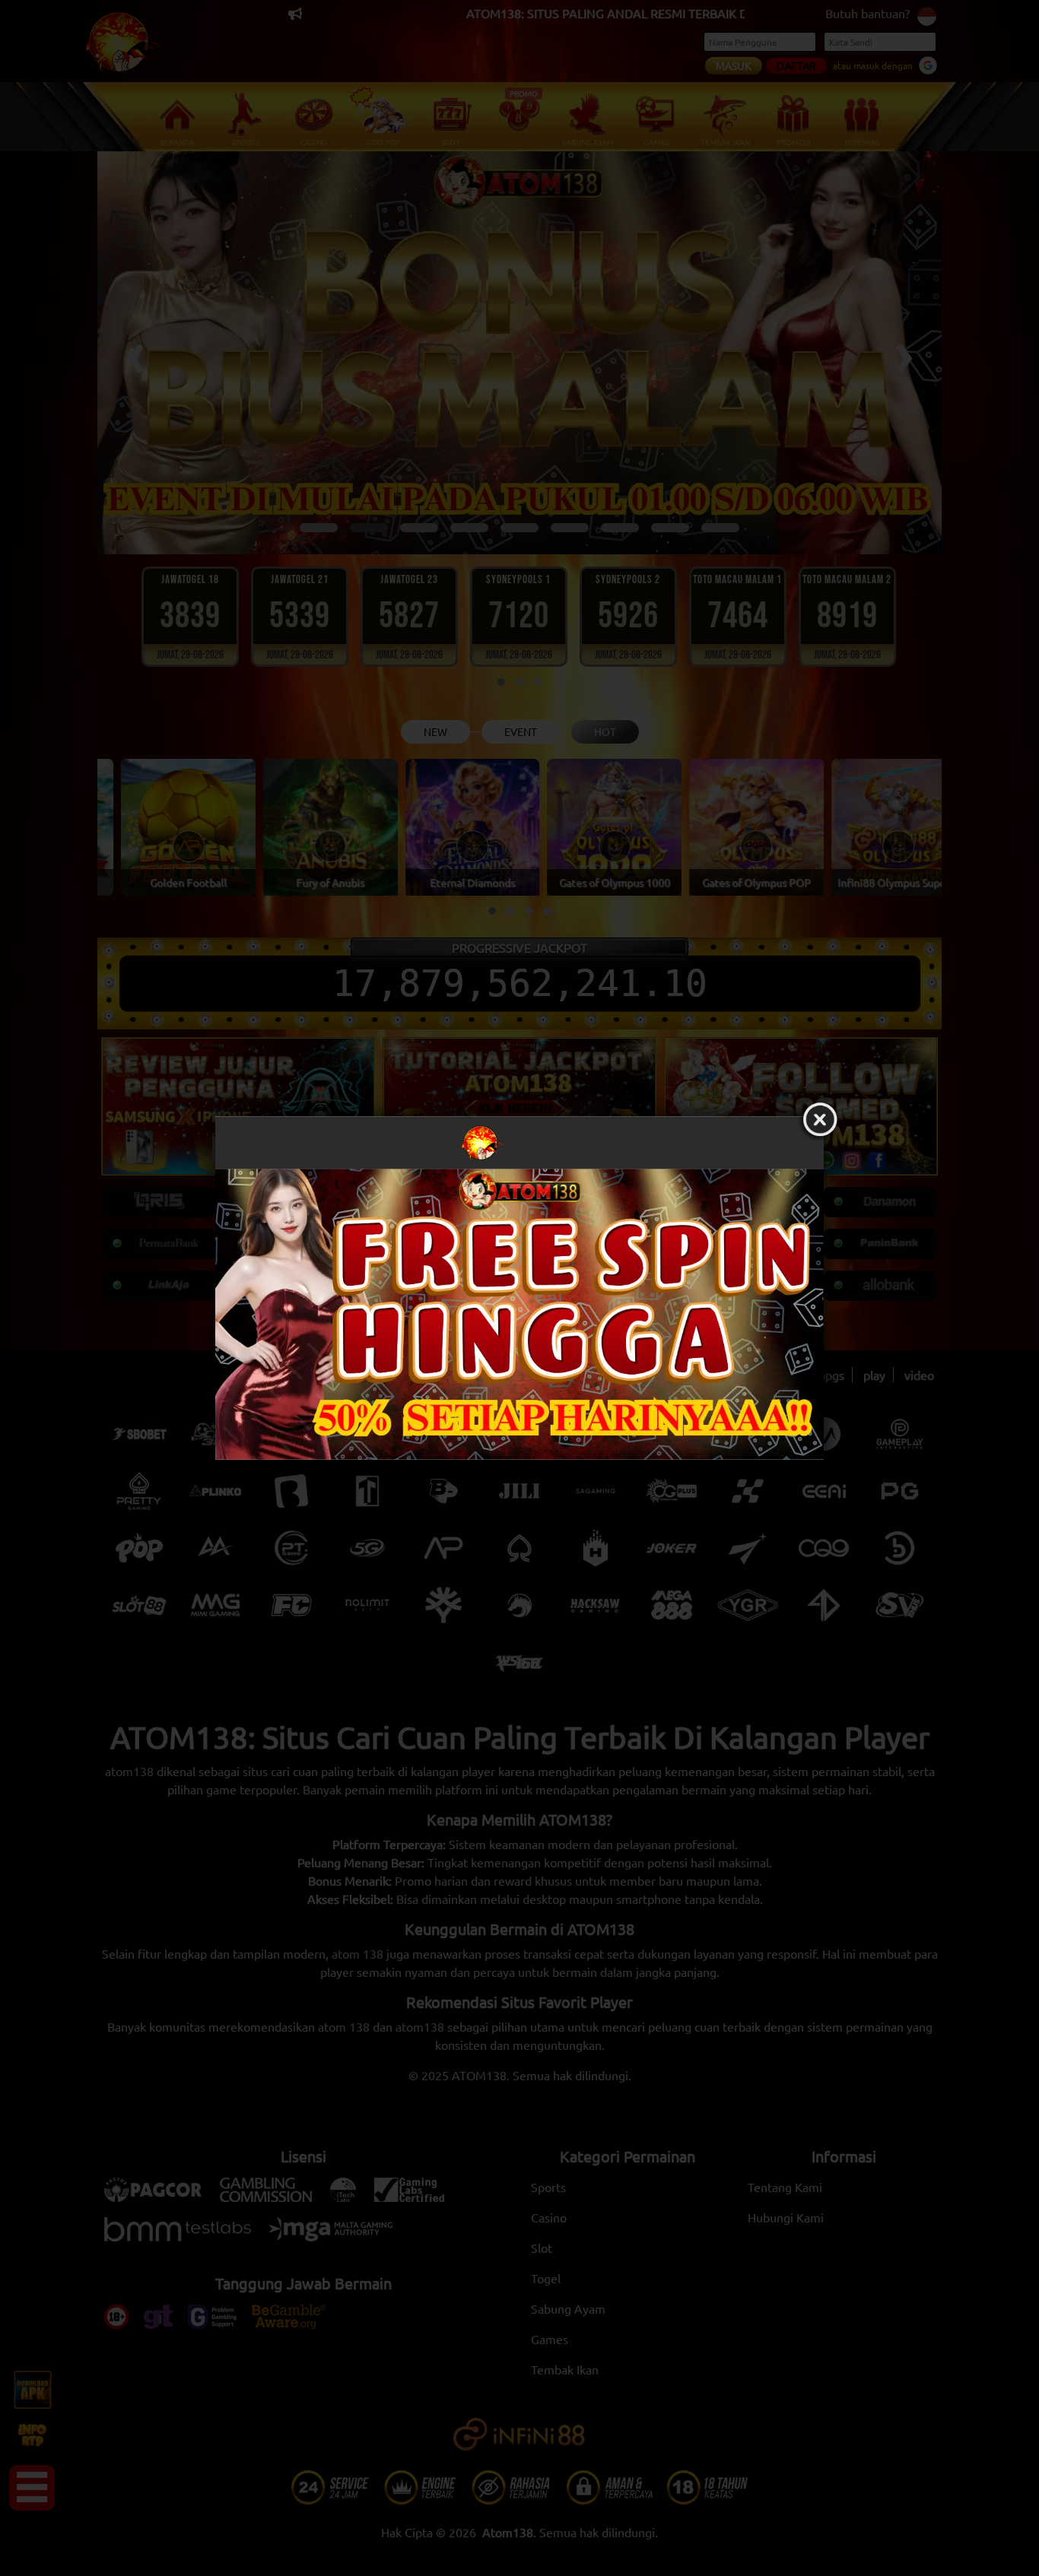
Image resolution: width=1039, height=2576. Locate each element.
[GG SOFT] (519, 1315)
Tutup (820, 1121)
